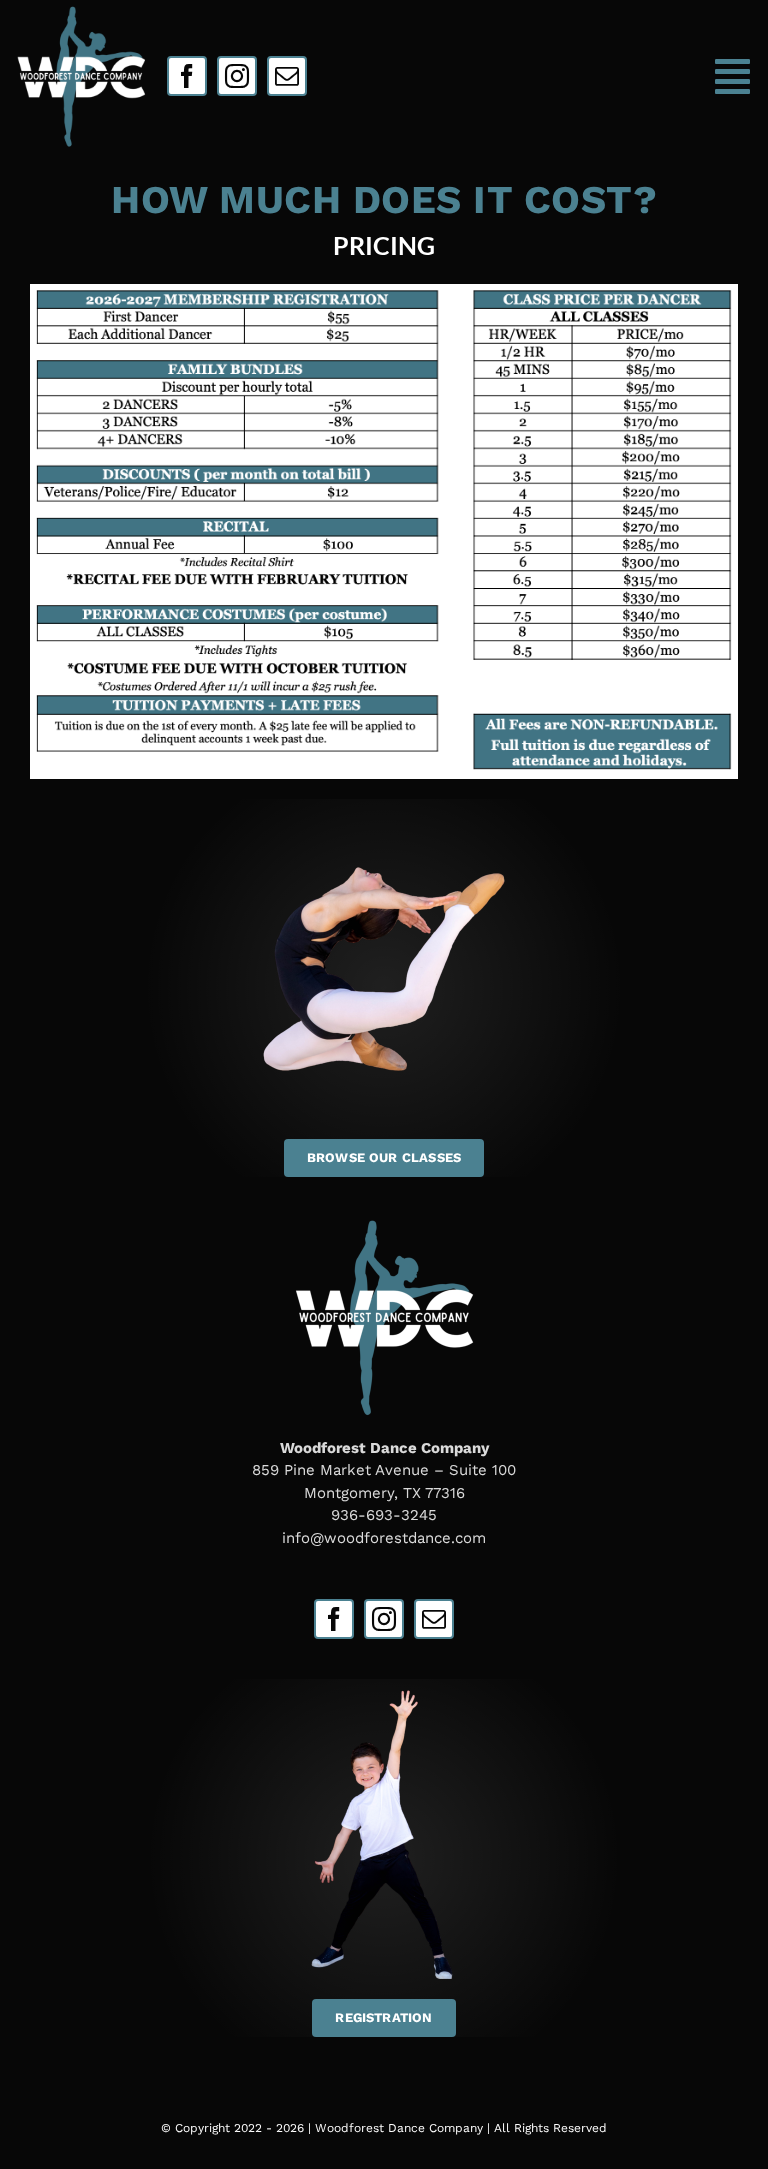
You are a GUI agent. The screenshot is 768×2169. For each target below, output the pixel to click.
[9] (81, 11)
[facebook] (187, 76)
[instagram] (237, 76)
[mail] (287, 76)
